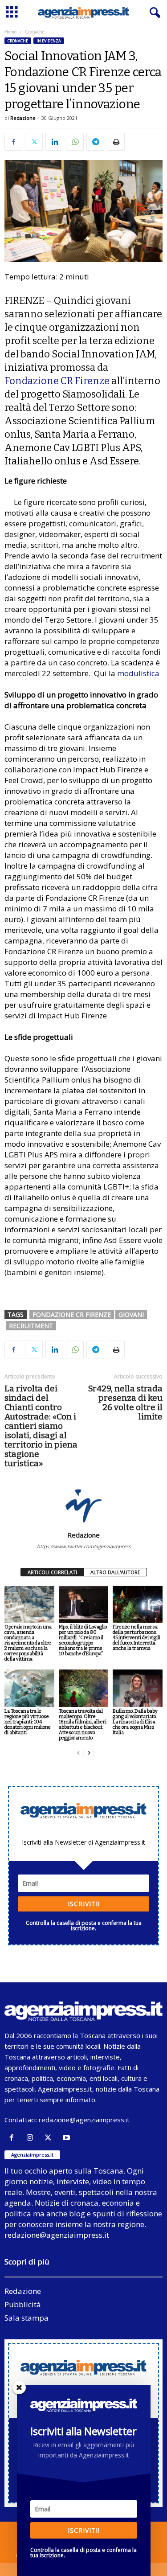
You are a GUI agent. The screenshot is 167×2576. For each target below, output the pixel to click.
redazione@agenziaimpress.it (84, 2120)
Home (10, 32)
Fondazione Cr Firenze (72, 1315)
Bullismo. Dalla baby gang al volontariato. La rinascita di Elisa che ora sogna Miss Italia (135, 1722)
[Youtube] (67, 2138)
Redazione (23, 118)
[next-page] (89, 1753)
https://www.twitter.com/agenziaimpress (84, 1546)
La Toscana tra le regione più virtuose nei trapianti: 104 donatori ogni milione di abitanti (28, 1722)
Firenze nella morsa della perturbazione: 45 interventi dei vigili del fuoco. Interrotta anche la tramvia (136, 1638)
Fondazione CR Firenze (57, 381)
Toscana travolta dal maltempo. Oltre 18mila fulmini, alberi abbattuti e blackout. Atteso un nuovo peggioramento (83, 1725)
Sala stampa (26, 2318)
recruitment (31, 1326)
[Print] (116, 142)
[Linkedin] (54, 142)
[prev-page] (78, 1753)
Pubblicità (23, 2304)
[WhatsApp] (75, 142)
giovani (131, 1315)
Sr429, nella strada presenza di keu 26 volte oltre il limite (125, 1403)
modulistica (138, 673)
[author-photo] (83, 1505)
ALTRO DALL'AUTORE (115, 1572)
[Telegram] (95, 142)
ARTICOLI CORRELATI (52, 1572)
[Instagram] (32, 2138)
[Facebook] (13, 142)
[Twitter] (34, 142)
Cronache (18, 41)
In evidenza (49, 41)
